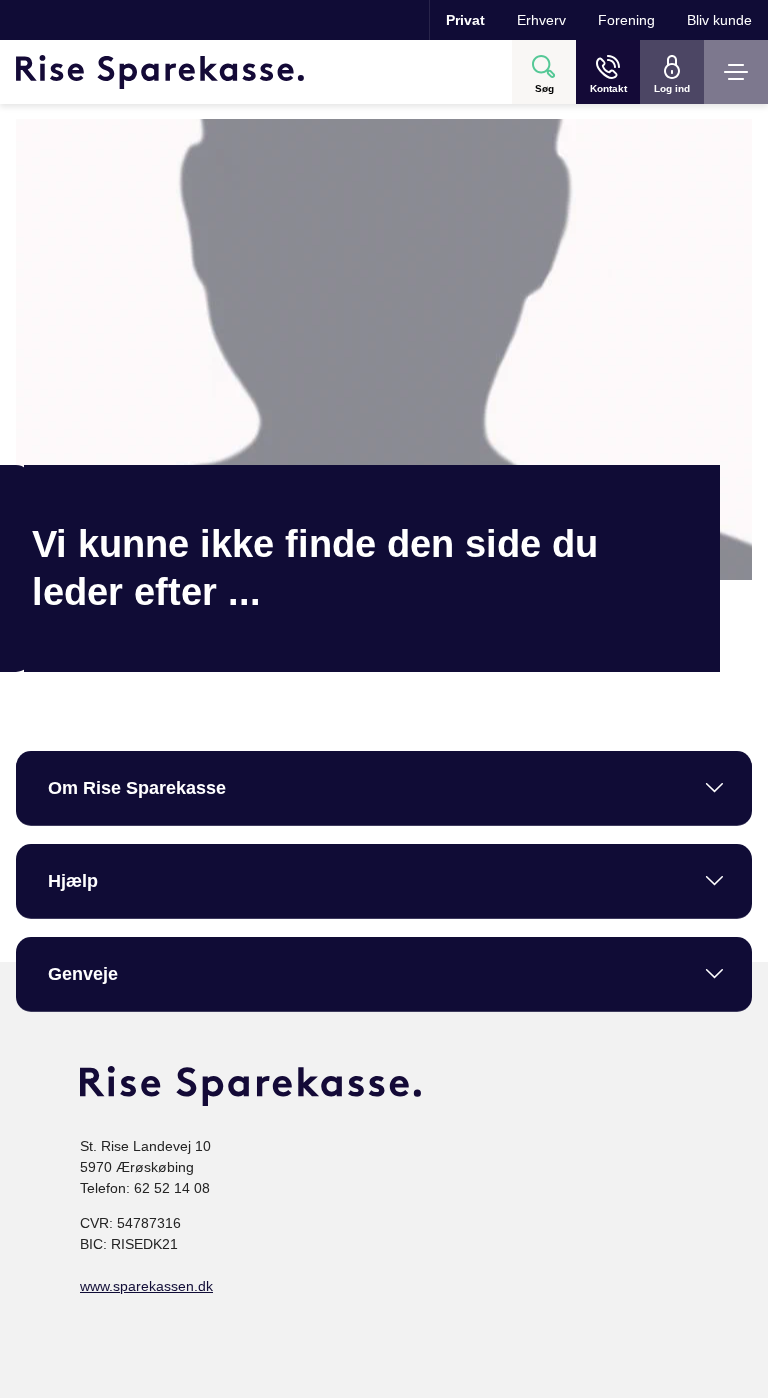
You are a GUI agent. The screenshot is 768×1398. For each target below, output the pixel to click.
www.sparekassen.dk (146, 1286)
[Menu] (736, 72)
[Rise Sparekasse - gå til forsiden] (160, 72)
